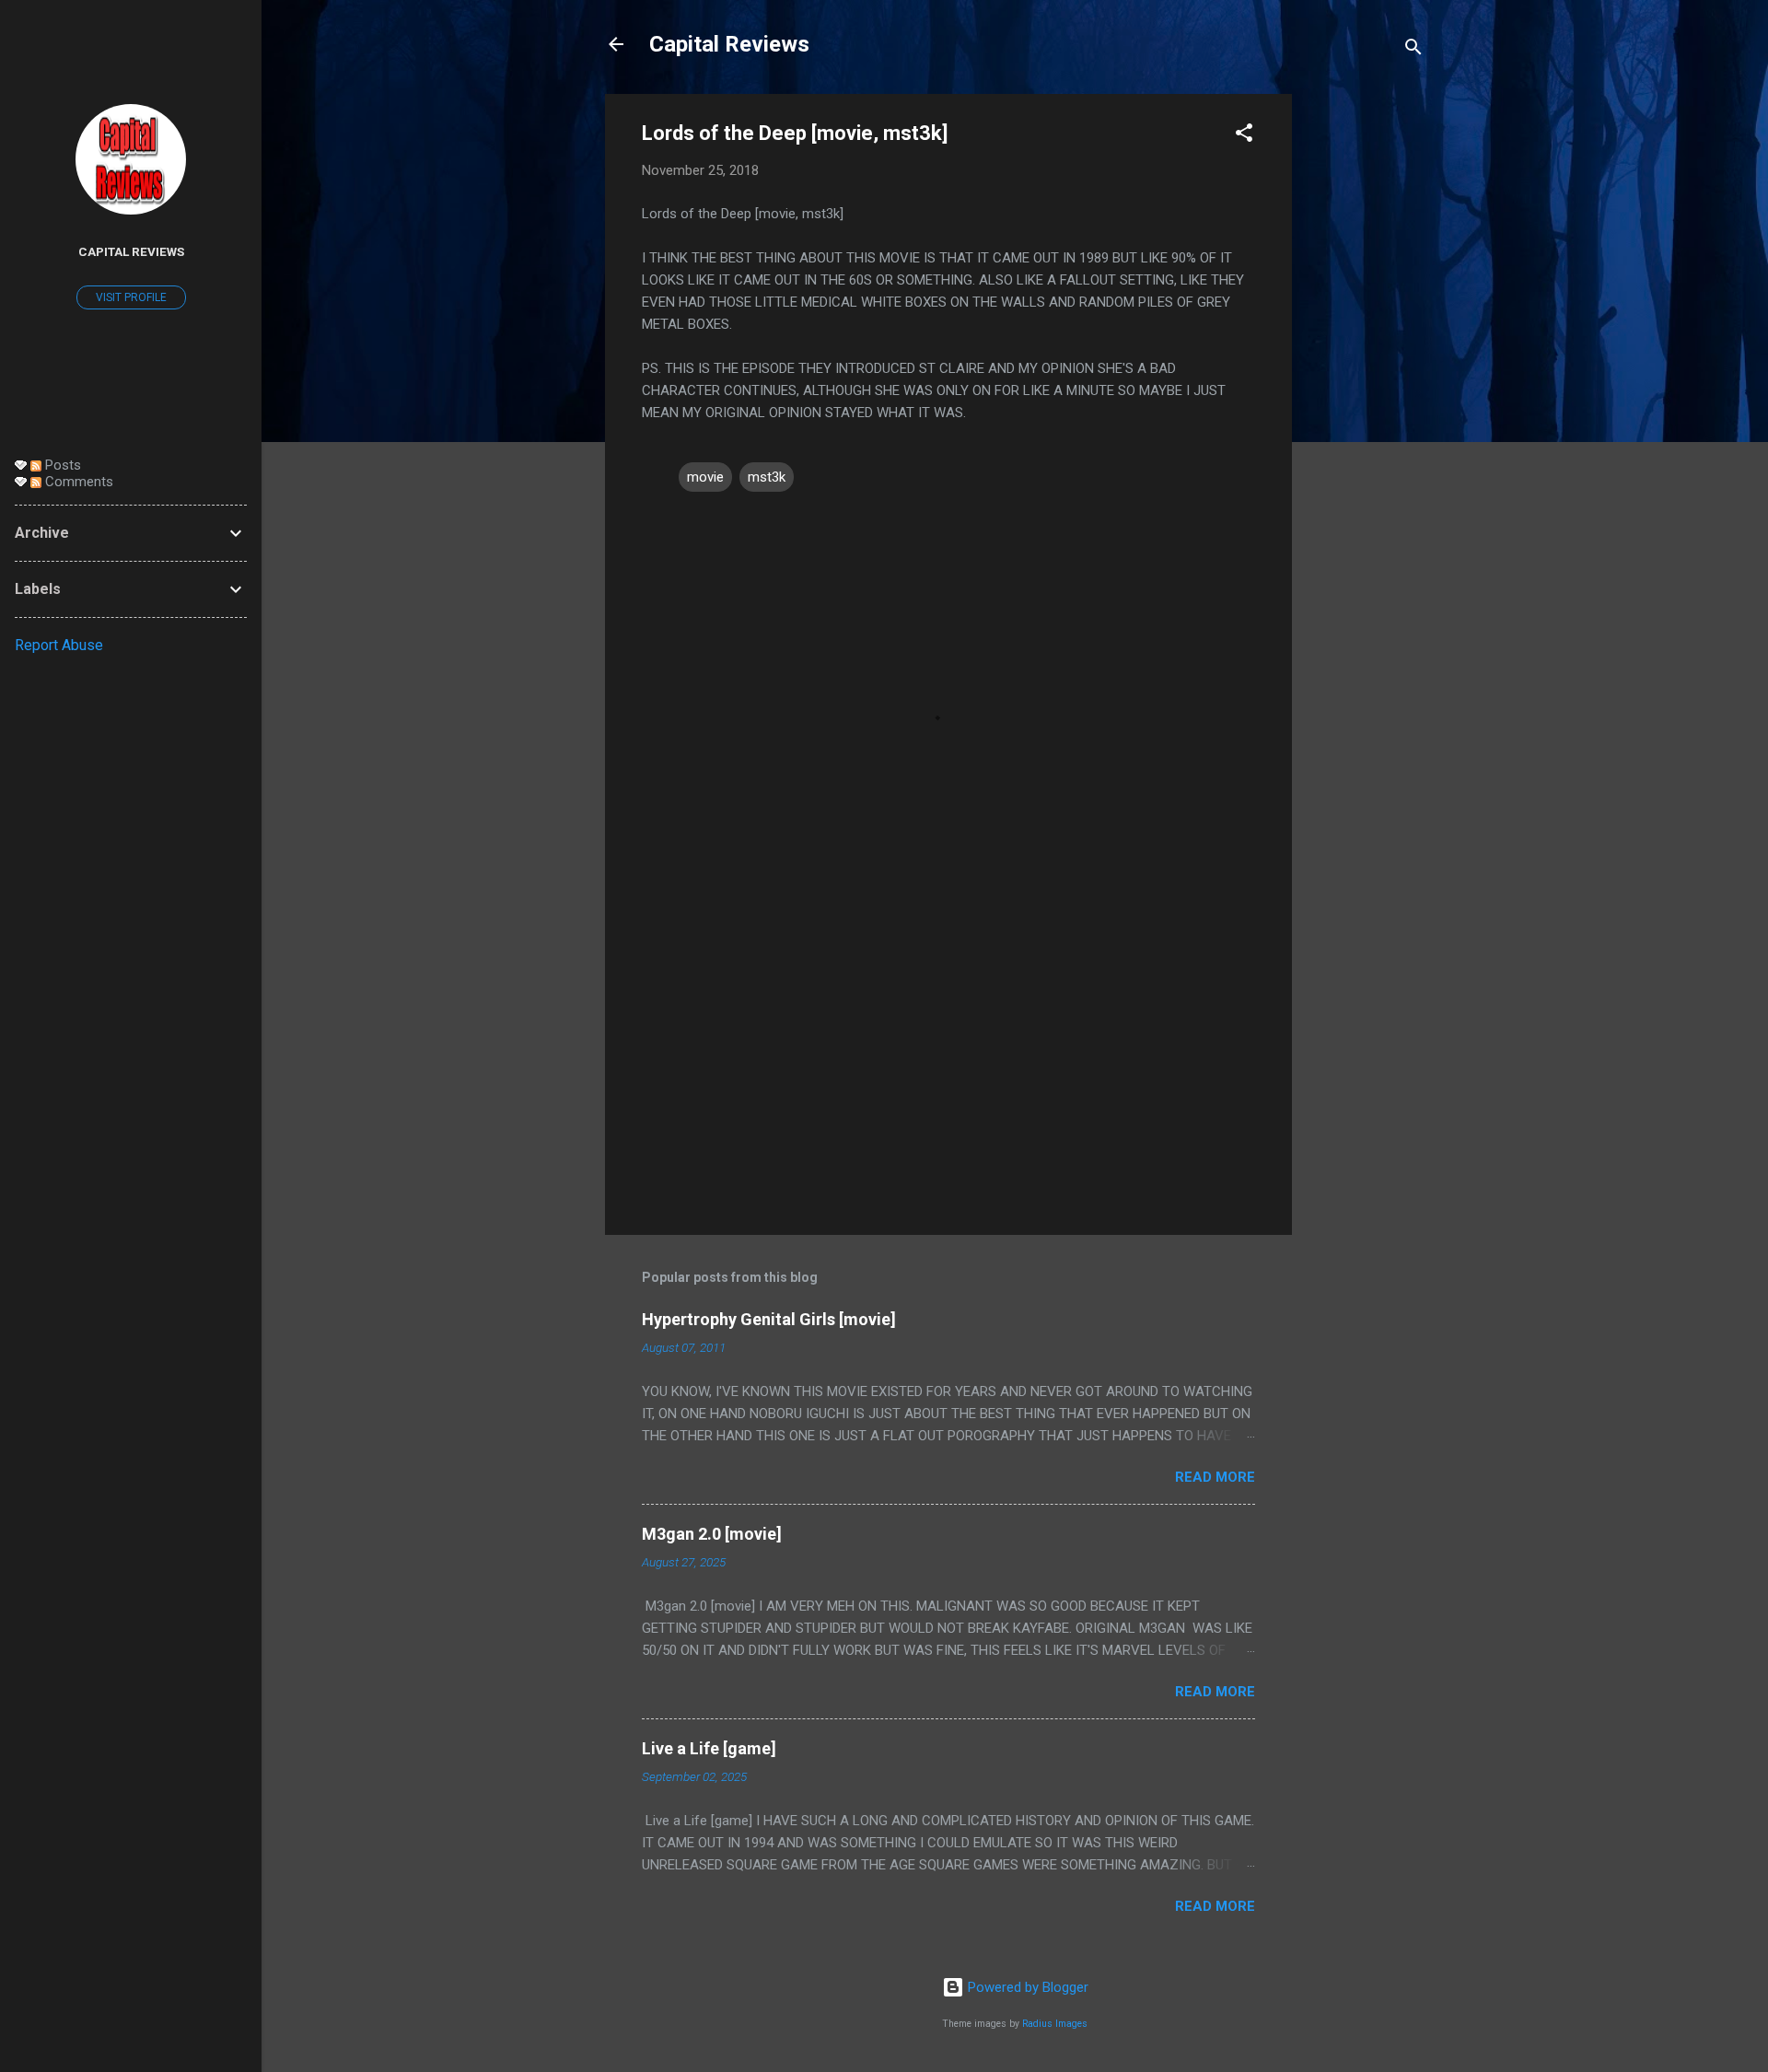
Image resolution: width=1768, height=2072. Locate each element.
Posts (61, 465)
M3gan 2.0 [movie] (712, 1534)
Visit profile (131, 297)
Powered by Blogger (1026, 1987)
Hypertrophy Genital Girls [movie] (769, 1319)
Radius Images (1055, 2024)
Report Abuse (59, 645)
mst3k (767, 477)
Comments (77, 482)
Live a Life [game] (709, 1748)
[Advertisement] (1366, 370)
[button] (1244, 136)
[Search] (1413, 50)
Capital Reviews (729, 44)
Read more (1215, 1477)
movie (705, 477)
